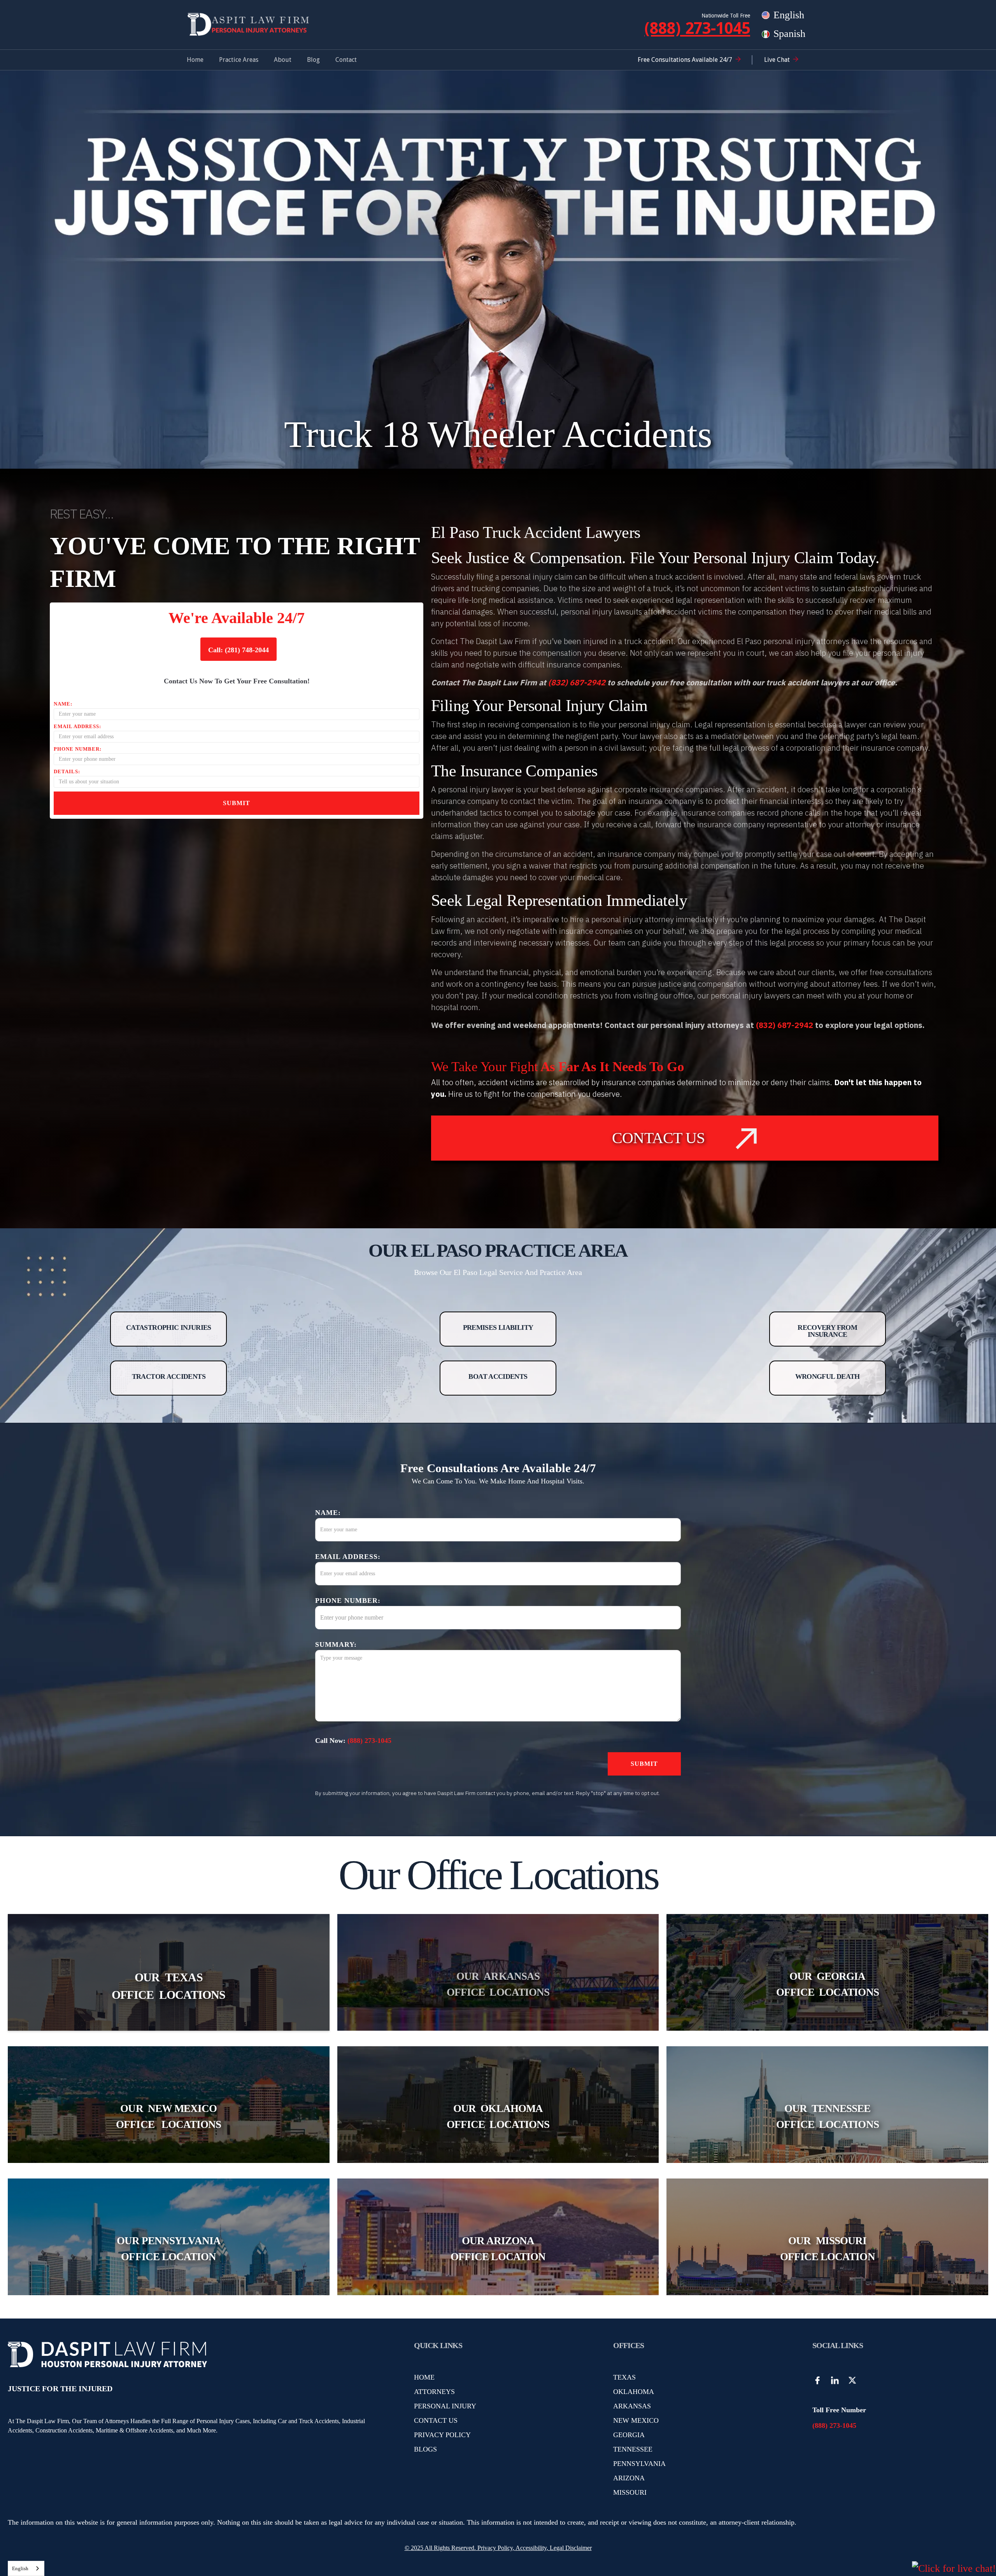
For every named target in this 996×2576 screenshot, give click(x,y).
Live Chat (777, 60)
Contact (346, 60)
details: (67, 771)
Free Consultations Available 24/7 (685, 60)
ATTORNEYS (434, 2392)
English (20, 2568)
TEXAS (624, 2377)
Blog (313, 60)
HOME (424, 2377)
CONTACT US (436, 2420)
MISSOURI (630, 2492)
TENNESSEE (633, 2449)
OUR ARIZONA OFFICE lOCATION (498, 2249)
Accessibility (531, 2548)
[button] (239, 60)
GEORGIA (629, 2435)
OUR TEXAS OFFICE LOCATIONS (168, 1986)
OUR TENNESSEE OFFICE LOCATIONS (828, 2116)
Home (195, 60)
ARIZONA (629, 2478)
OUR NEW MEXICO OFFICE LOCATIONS (168, 2116)
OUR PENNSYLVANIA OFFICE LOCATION (169, 2249)
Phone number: (78, 749)
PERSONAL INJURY (445, 2406)
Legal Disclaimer (571, 2548)
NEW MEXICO (636, 2420)
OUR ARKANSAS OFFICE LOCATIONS (498, 1984)
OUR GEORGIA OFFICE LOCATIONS (828, 1984)
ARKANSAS (632, 2406)
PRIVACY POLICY (442, 2435)
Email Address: (77, 726)
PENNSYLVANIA (639, 2464)
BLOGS (425, 2449)
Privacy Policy (494, 2548)
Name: (63, 704)
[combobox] (26, 2568)
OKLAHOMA (634, 2392)
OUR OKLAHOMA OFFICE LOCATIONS (498, 2116)
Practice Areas (239, 60)
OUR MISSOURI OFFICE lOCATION (828, 2249)
